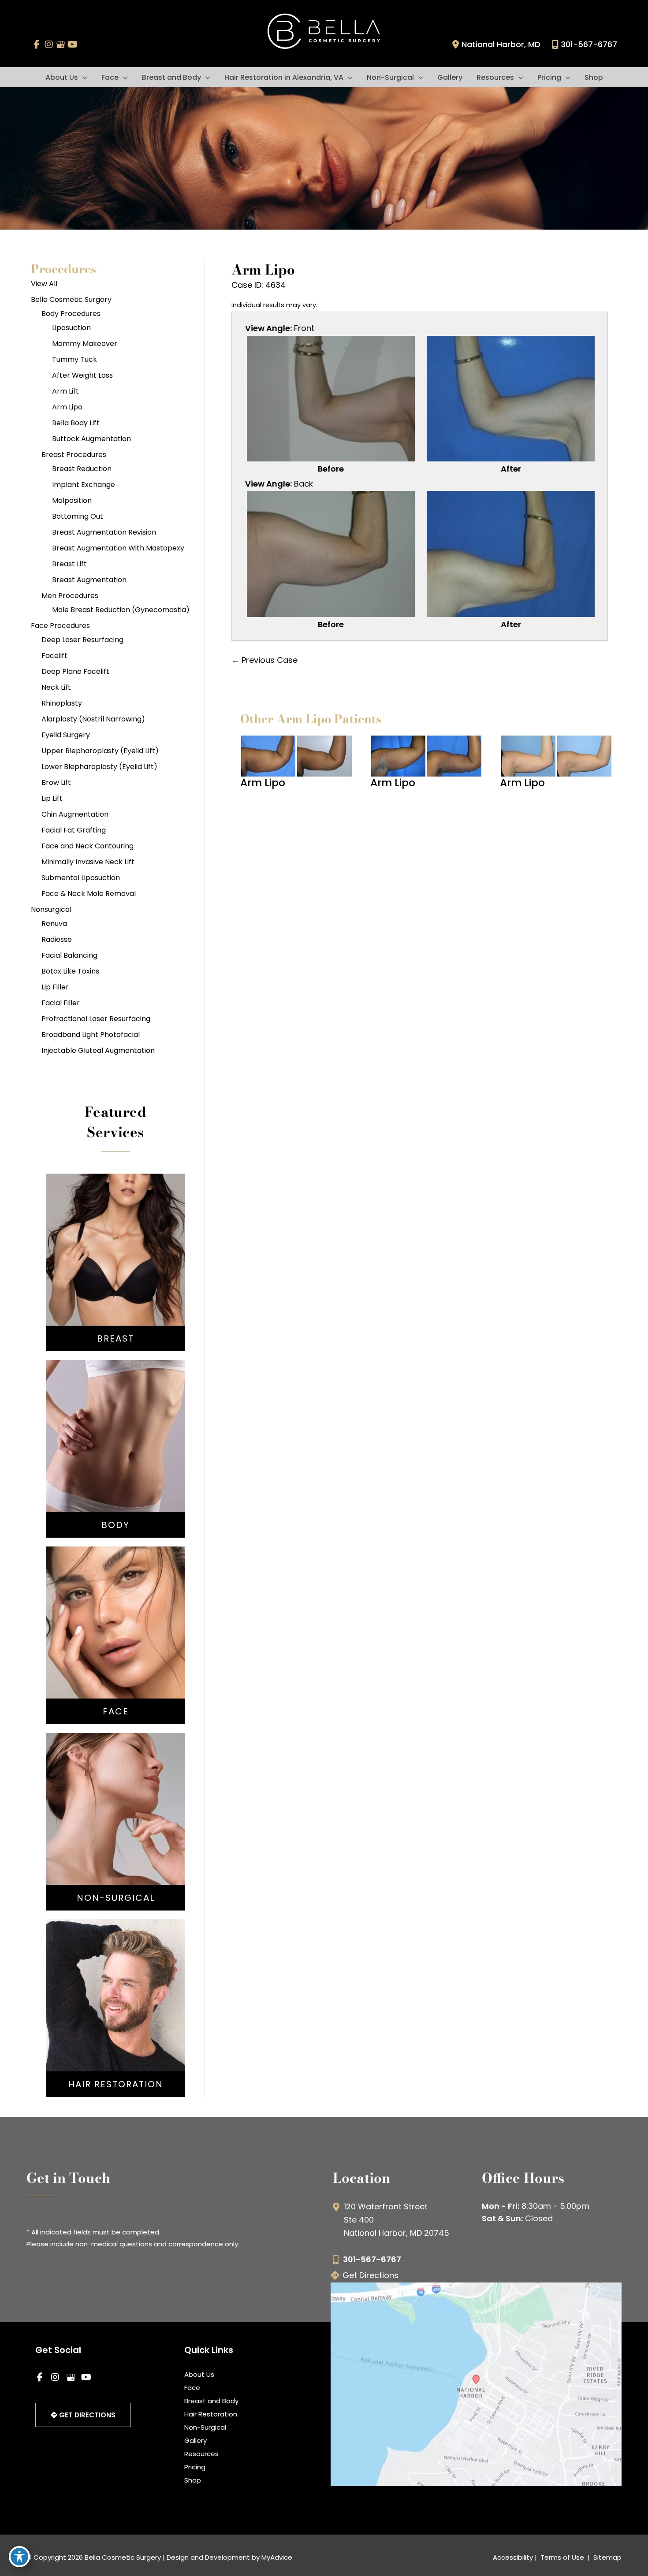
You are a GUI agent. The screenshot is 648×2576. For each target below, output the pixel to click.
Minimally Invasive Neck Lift (88, 862)
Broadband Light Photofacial (91, 1035)
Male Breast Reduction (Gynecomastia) (121, 610)
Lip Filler (55, 987)
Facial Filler (61, 1003)
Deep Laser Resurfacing (82, 640)
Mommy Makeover (85, 344)
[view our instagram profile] (49, 45)
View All (44, 284)
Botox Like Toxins (70, 971)
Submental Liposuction (81, 878)
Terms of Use (562, 2557)
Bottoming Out (78, 516)
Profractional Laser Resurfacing (96, 1019)
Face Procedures (60, 626)
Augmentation (115, 1249)
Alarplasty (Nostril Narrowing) (93, 719)
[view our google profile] (61, 45)
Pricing (195, 2467)
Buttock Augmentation (91, 439)
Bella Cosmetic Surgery (71, 299)
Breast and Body (211, 2401)
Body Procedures (71, 314)
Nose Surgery (116, 1611)
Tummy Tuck (74, 359)
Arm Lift (65, 391)
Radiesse (57, 939)
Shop (193, 2480)
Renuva (54, 924)
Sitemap (607, 2557)
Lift (115, 1262)
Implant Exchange (84, 485)
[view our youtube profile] (73, 45)
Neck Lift (56, 687)
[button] (83, 77)
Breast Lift (69, 564)
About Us (199, 2374)
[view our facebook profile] (37, 45)
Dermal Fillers (115, 1828)
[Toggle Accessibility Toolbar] (19, 2557)
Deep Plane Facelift (75, 671)
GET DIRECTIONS (86, 2415)
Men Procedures (70, 596)
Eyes (115, 1650)
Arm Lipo (67, 407)
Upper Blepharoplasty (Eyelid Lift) (100, 751)
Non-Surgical (205, 2427)
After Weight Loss (82, 375)
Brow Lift (56, 782)
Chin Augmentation (75, 814)
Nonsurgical (51, 909)
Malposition (72, 500)
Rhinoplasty (62, 703)
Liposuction (71, 328)
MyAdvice (277, 2557)
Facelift (54, 656)
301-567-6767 (589, 44)
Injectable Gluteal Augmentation (98, 1050)
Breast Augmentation (89, 580)
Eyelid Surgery (66, 735)
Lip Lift (52, 798)
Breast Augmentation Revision (104, 532)
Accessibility (513, 2557)
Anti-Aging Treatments (115, 1801)
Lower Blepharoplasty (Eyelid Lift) (99, 767)
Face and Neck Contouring (88, 846)
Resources (201, 2454)
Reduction (116, 1275)
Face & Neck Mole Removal (89, 894)
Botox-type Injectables (115, 1814)
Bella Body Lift (76, 423)
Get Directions (371, 2275)
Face (192, 2388)
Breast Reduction (82, 469)
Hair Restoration (211, 2414)
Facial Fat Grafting (74, 830)
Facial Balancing (69, 955)
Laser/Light (116, 1841)
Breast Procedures (74, 455)
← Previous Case (264, 660)
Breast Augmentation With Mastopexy (118, 548)
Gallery (196, 2440)
